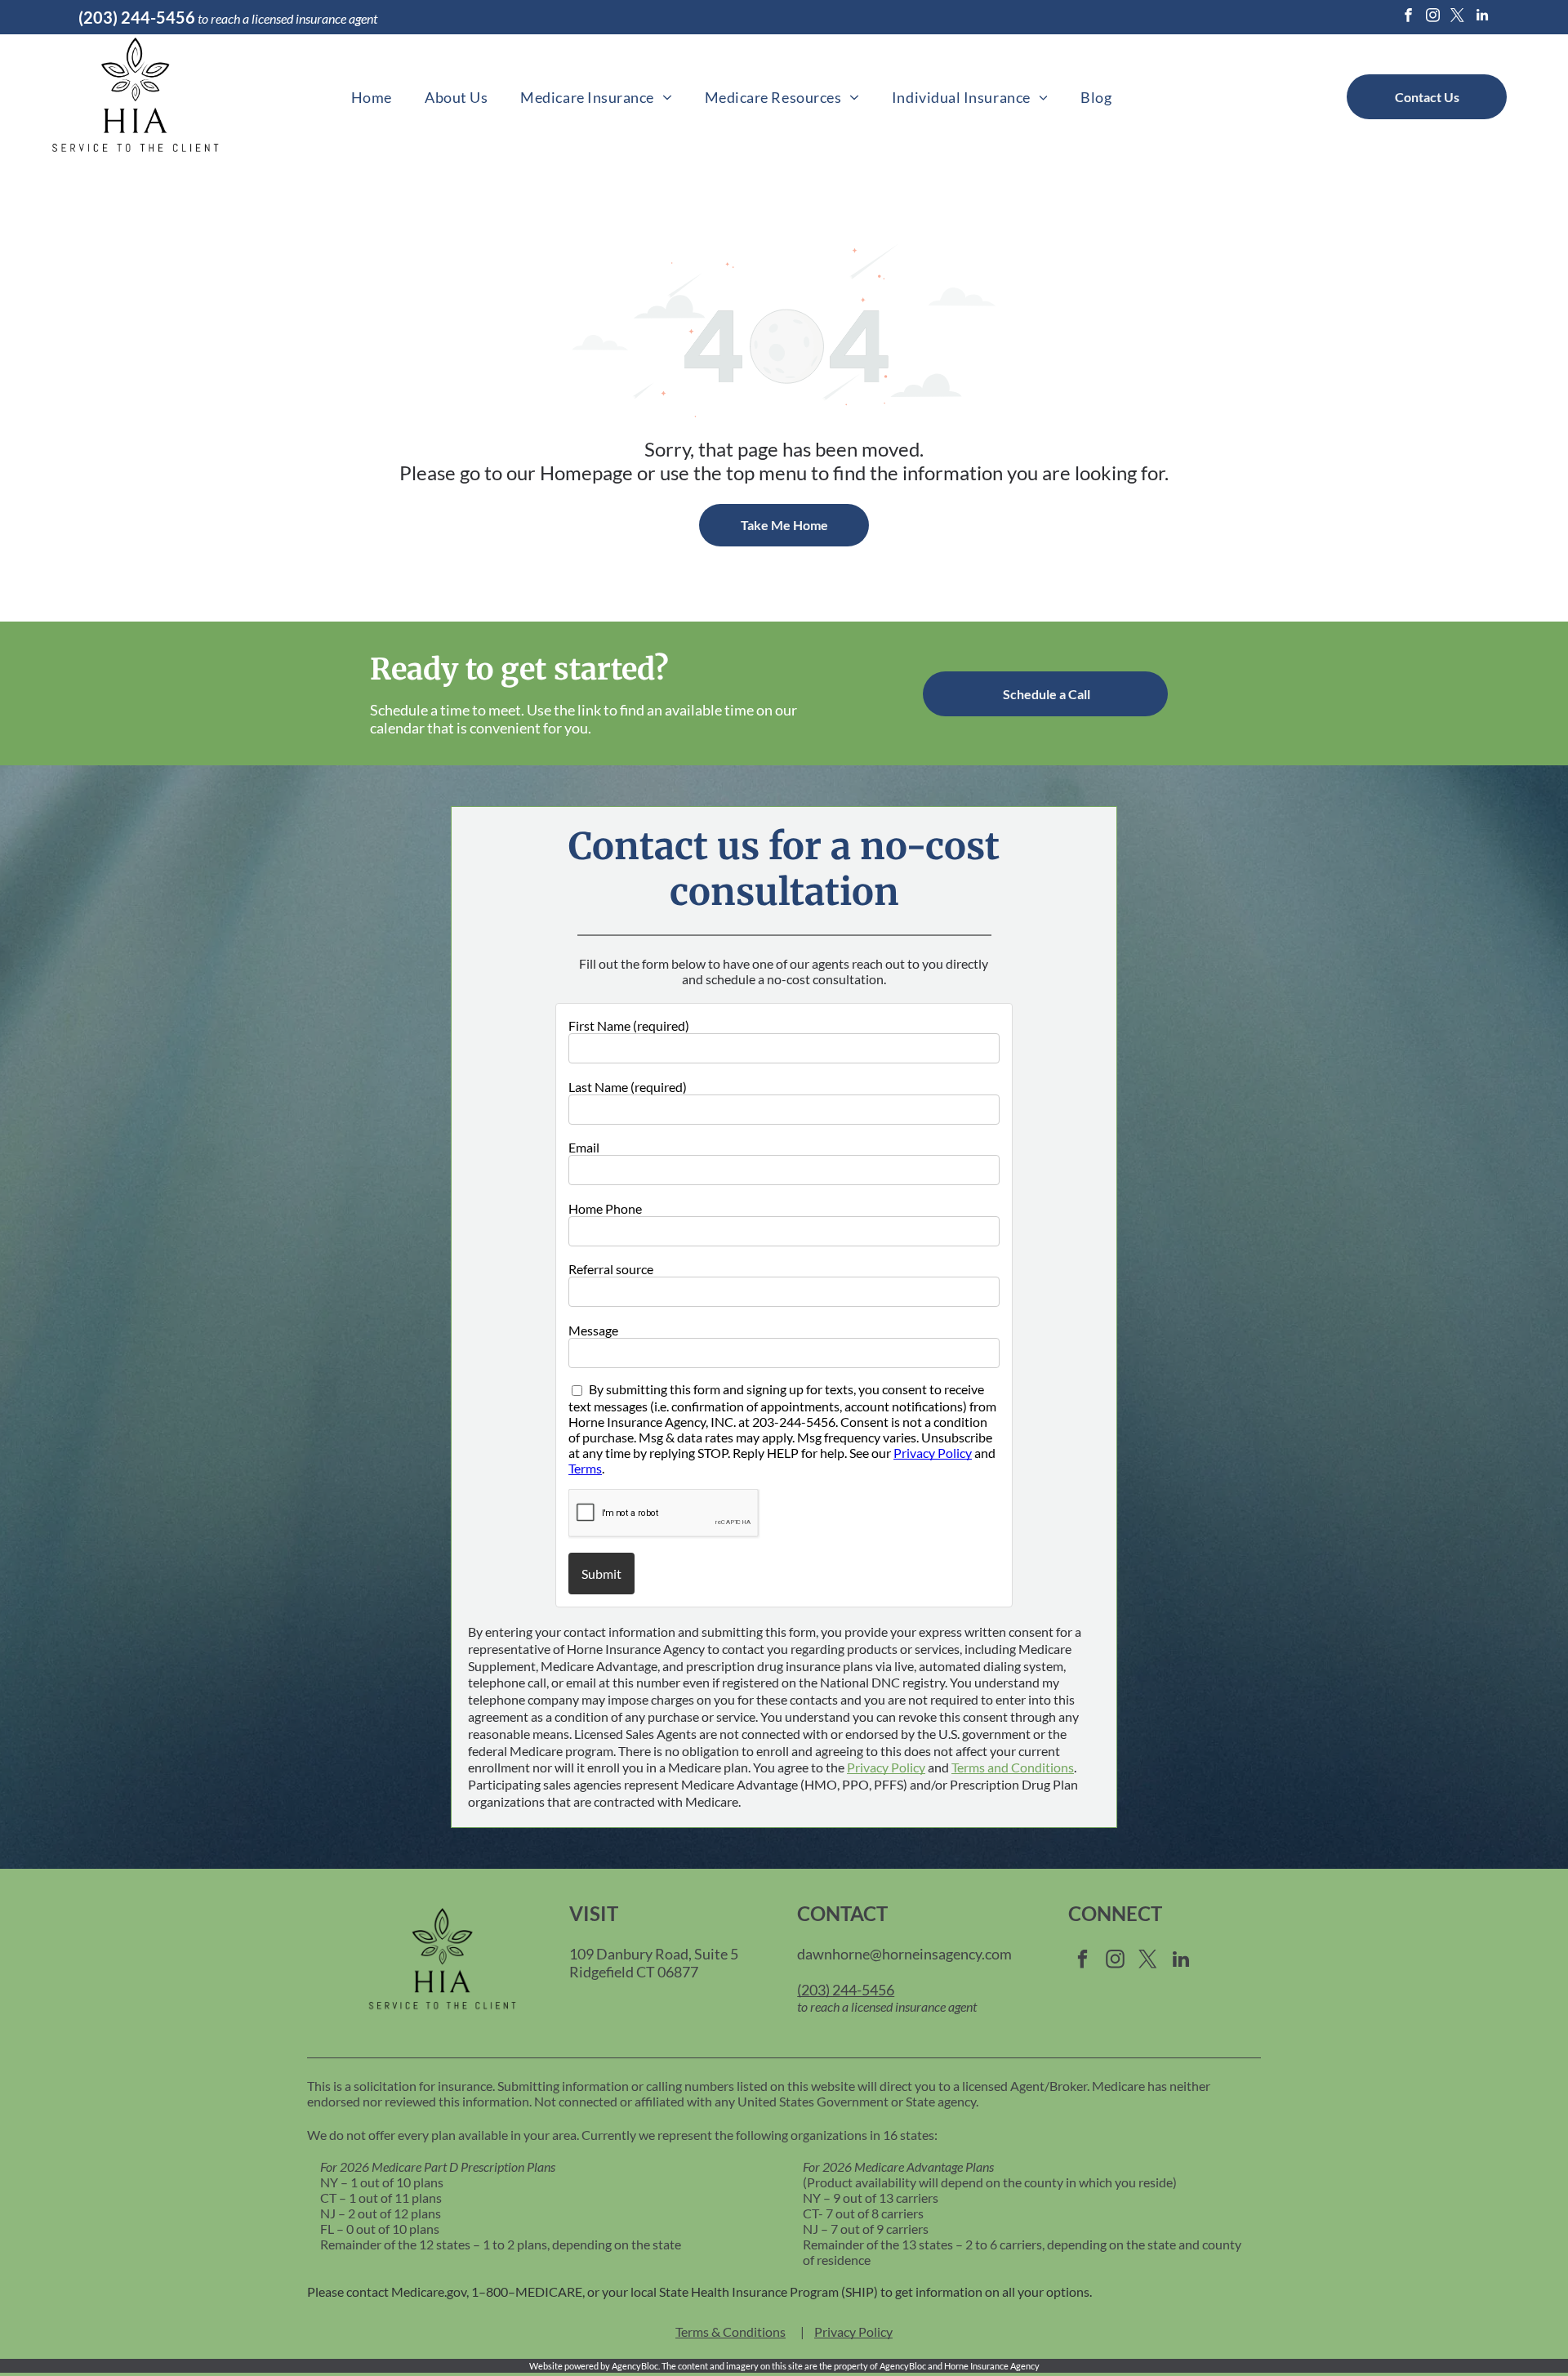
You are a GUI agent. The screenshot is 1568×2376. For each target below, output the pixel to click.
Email (584, 1147)
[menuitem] (372, 97)
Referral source (611, 1269)
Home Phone (605, 1208)
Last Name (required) (628, 1087)
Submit (601, 1574)
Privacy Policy (933, 1453)
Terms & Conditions (731, 2331)
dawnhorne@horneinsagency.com (904, 1954)
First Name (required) (629, 1025)
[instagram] (1433, 17)
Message (593, 1330)
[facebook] (1408, 17)
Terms (585, 1468)
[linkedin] (1482, 17)
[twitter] (1457, 17)
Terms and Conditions (1013, 1767)
